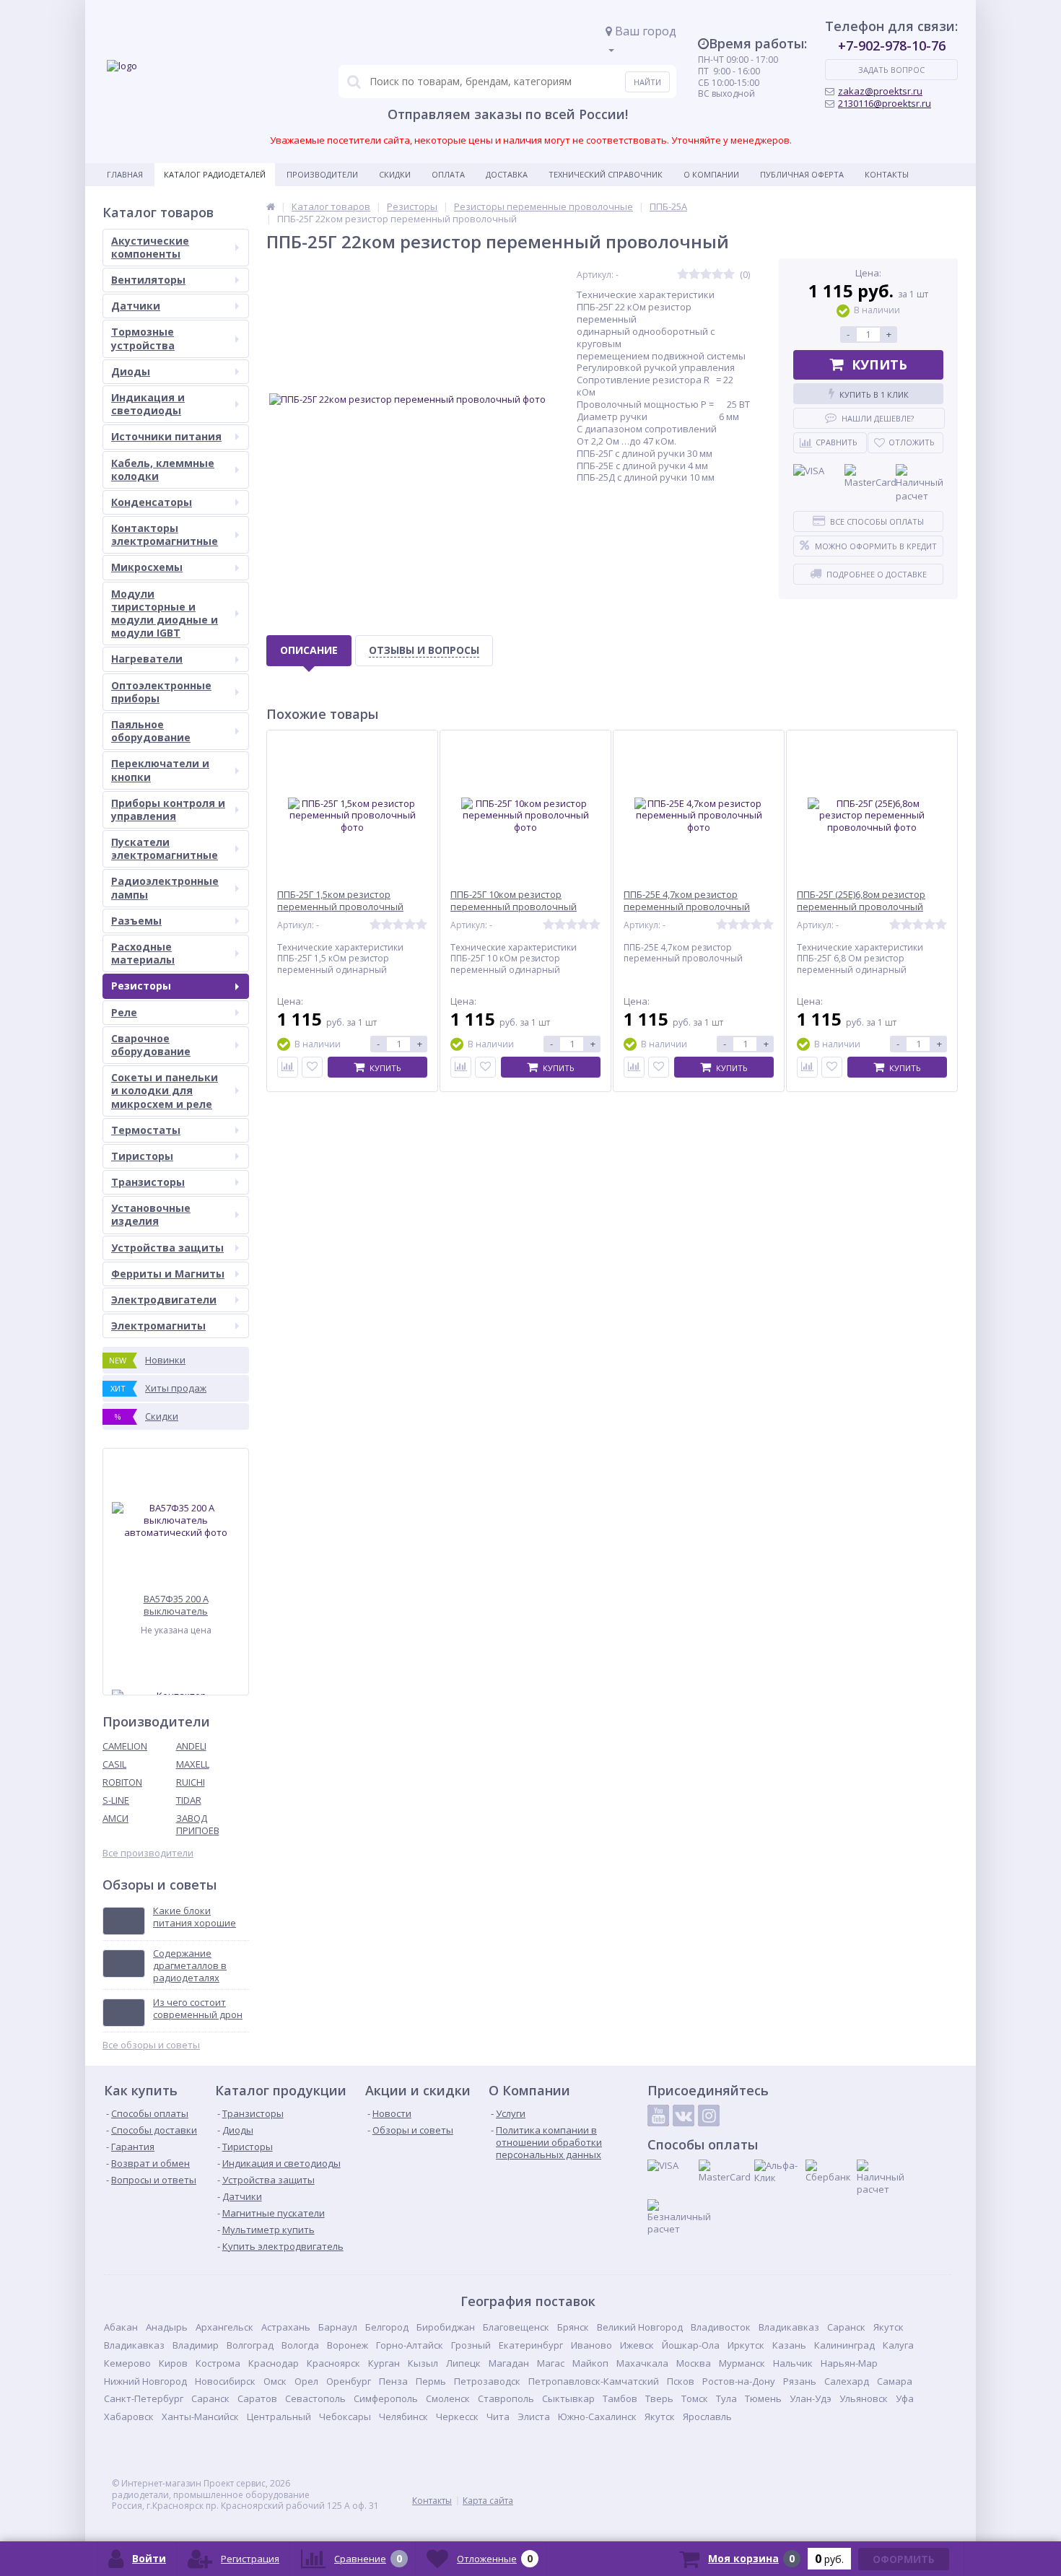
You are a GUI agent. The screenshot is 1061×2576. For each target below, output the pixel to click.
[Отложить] (312, 1067)
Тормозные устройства (143, 338)
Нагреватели (147, 659)
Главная (125, 174)
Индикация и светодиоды (148, 404)
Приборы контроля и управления (168, 809)
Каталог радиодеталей (215, 174)
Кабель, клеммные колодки (163, 470)
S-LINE (116, 1800)
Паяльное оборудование (151, 731)
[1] (683, 275)
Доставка (507, 174)
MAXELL (193, 1764)
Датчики (136, 306)
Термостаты (146, 1130)
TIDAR (189, 1800)
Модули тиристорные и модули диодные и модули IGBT (165, 614)
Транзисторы (148, 1182)
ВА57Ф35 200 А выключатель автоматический (176, 1605)
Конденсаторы (152, 502)
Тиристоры (142, 1156)
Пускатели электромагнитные (165, 848)
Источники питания (166, 436)
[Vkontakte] (684, 2116)
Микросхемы (147, 567)
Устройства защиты (167, 1248)
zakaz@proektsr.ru (880, 91)
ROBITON (122, 1782)
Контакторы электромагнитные (165, 534)
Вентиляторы (148, 280)
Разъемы (136, 921)
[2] (694, 275)
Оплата (448, 174)
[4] (717, 275)
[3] (706, 275)
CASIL (114, 1764)
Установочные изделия (151, 1214)
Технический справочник (606, 174)
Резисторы (141, 986)
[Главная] (271, 206)
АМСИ (115, 1818)
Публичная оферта (802, 174)
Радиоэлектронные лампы (165, 887)
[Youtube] (658, 2116)
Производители (322, 174)
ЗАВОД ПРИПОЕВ (198, 1824)
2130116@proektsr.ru (885, 103)
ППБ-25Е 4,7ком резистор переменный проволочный (687, 901)
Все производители (148, 1853)
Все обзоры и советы (151, 2045)
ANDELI (191, 1746)
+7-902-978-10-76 (892, 45)
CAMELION (125, 1746)
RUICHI (191, 1782)
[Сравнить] (288, 1067)
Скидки (395, 174)
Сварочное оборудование (151, 1045)
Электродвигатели (164, 1300)
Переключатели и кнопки (160, 770)
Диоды (131, 371)
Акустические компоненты (150, 247)
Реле (124, 1012)
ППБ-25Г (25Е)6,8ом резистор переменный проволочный (861, 901)
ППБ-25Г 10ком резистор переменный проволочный (514, 901)
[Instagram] (709, 2116)
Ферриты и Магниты (168, 1274)
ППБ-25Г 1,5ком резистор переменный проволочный (340, 901)
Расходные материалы (143, 953)
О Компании (711, 174)
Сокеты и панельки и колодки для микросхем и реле (165, 1090)
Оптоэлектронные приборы (161, 692)
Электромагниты (158, 1326)
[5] (729, 275)
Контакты (887, 174)
